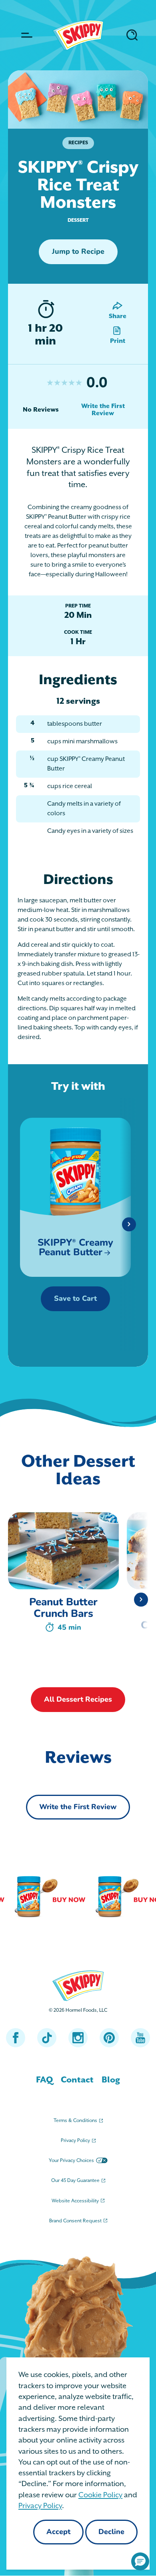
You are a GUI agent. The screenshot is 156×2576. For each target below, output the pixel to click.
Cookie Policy (100, 2495)
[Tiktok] (47, 2038)
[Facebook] (16, 2038)
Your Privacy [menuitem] (71, 2161)
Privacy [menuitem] (75, 2141)
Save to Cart (75, 1299)
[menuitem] (44, 2080)
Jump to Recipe (78, 252)
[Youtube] (140, 2038)
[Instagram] (78, 2038)
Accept (58, 2532)
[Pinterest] (109, 2038)
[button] (140, 2561)
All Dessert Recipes (78, 1700)
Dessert (78, 220)
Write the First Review (103, 410)
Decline (111, 2532)
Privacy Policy (40, 2506)
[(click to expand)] (25, 35)
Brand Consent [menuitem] (75, 2221)
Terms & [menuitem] (75, 2121)
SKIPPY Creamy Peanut (75, 1248)
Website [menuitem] (75, 2201)
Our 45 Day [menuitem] (75, 2181)
